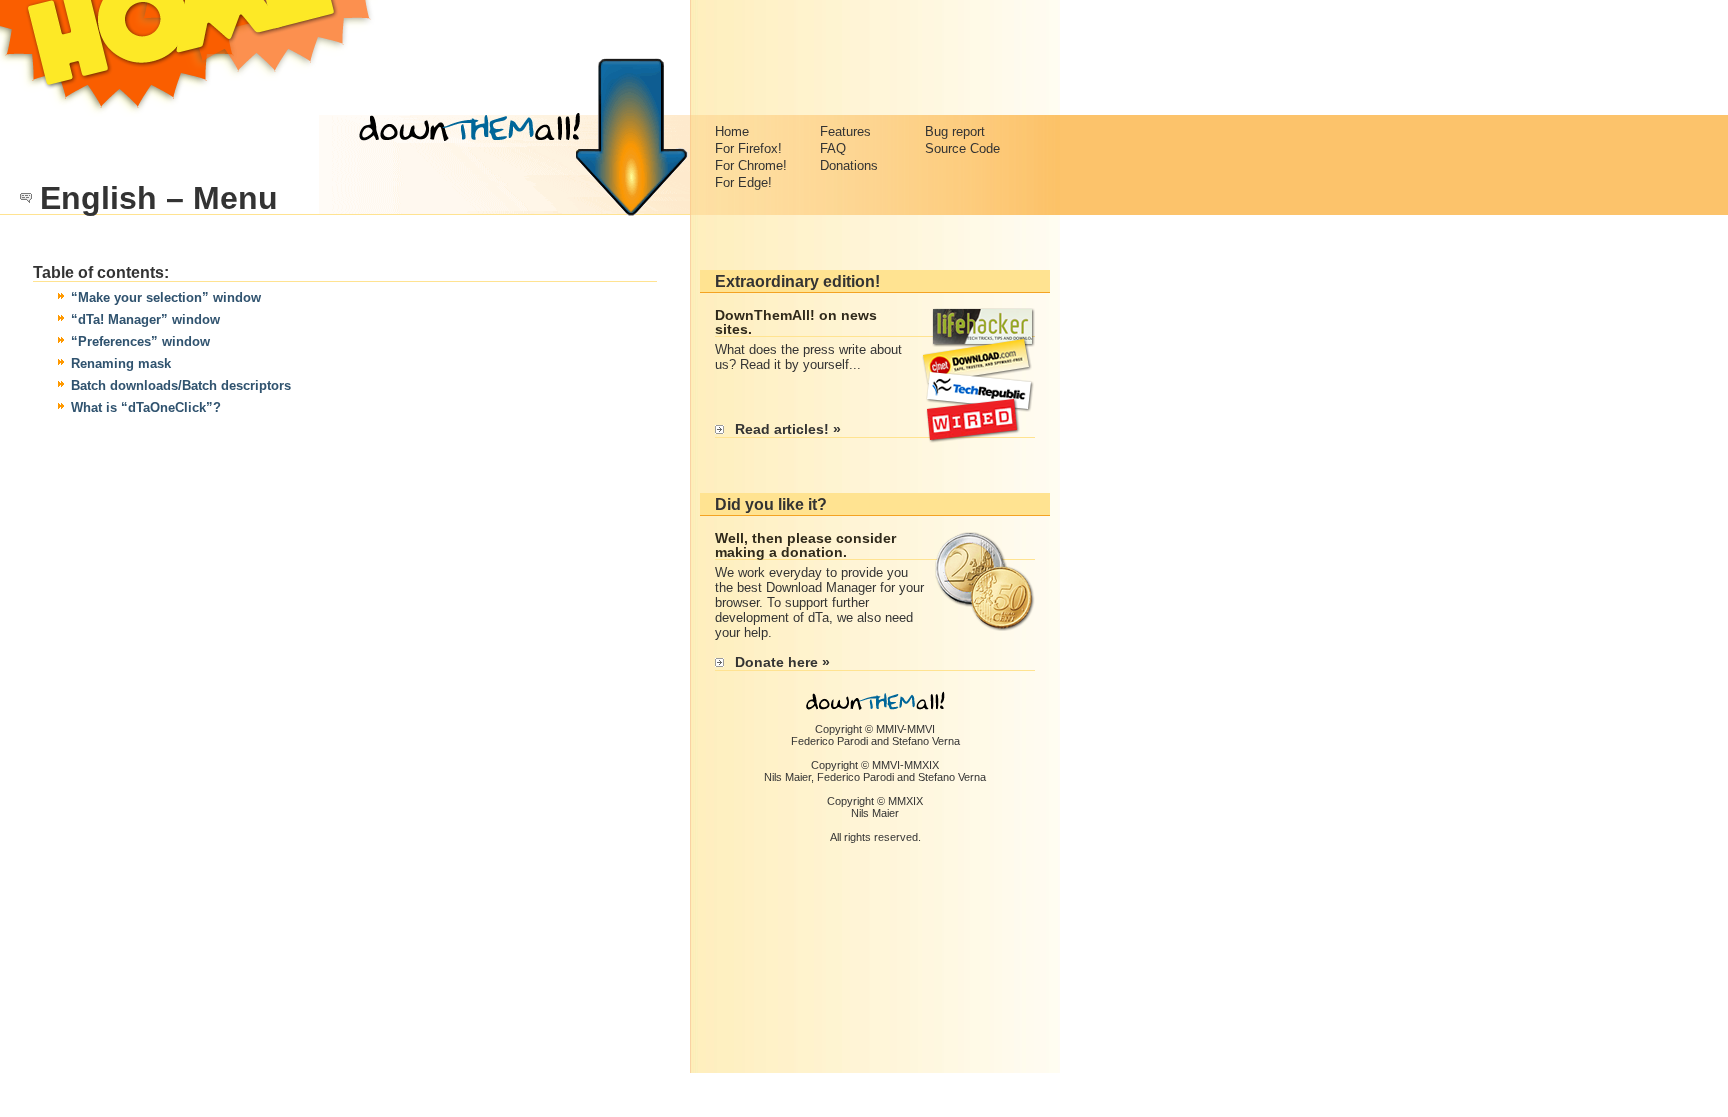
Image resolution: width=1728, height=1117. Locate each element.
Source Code (962, 148)
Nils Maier (787, 777)
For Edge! (743, 182)
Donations (849, 165)
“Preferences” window (140, 341)
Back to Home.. (189, 58)
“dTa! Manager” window (145, 319)
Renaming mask (121, 363)
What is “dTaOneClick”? (146, 407)
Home (732, 131)
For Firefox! (748, 148)
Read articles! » (788, 429)
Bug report (955, 131)
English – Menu (159, 198)
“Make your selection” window (166, 297)
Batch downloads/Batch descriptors (181, 385)
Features (845, 131)
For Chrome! (751, 165)
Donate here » (782, 662)
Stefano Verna (926, 741)
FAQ (833, 148)
